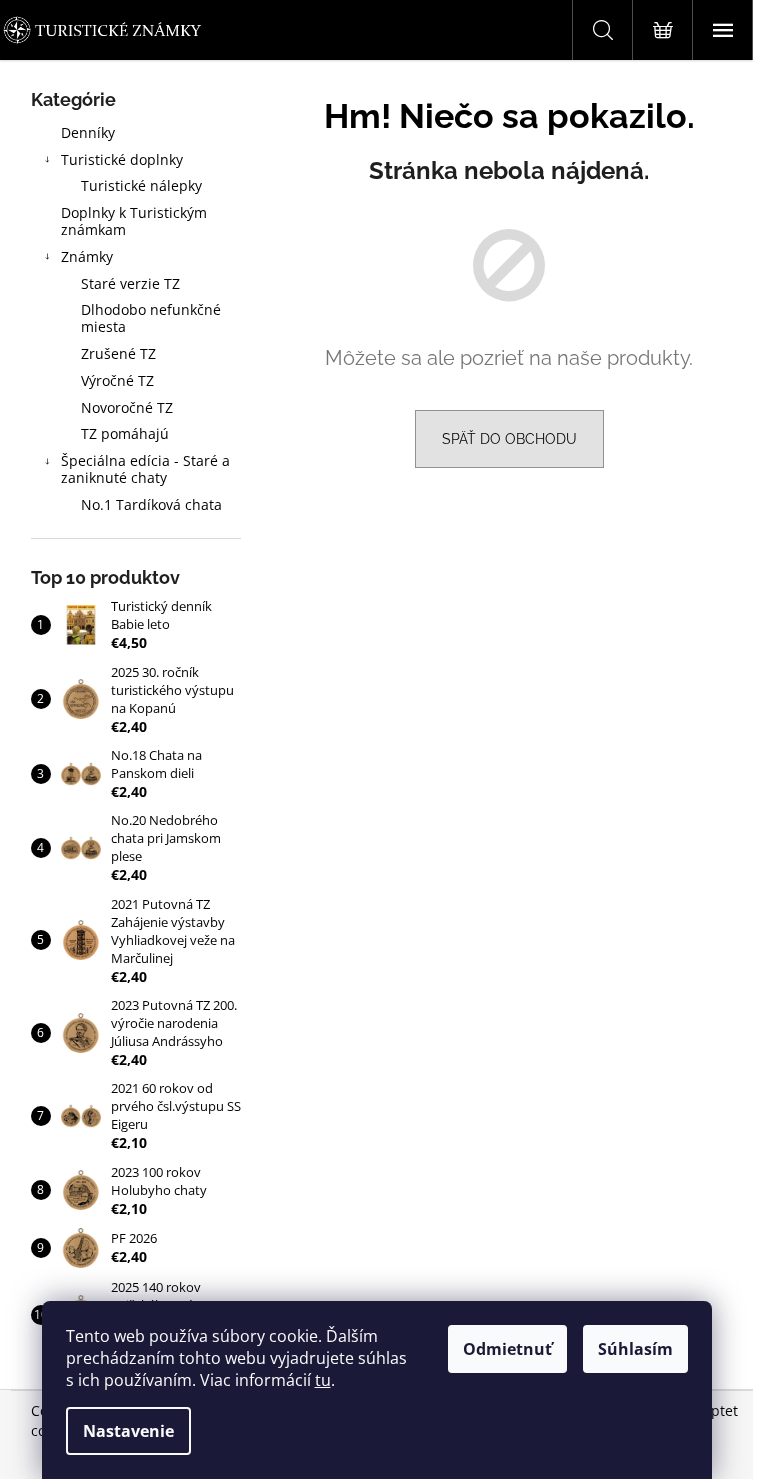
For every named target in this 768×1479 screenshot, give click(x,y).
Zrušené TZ (118, 353)
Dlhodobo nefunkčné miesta (151, 318)
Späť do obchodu (509, 439)
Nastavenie (128, 1431)
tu (323, 1380)
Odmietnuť (507, 1349)
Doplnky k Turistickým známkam (134, 221)
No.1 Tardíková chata (151, 504)
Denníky (88, 132)
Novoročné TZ (127, 407)
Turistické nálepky (141, 185)
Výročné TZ (117, 380)
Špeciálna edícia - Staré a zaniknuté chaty (145, 469)
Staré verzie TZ (130, 283)
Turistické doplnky (122, 159)
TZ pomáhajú (125, 433)
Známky (87, 256)
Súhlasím (635, 1349)
